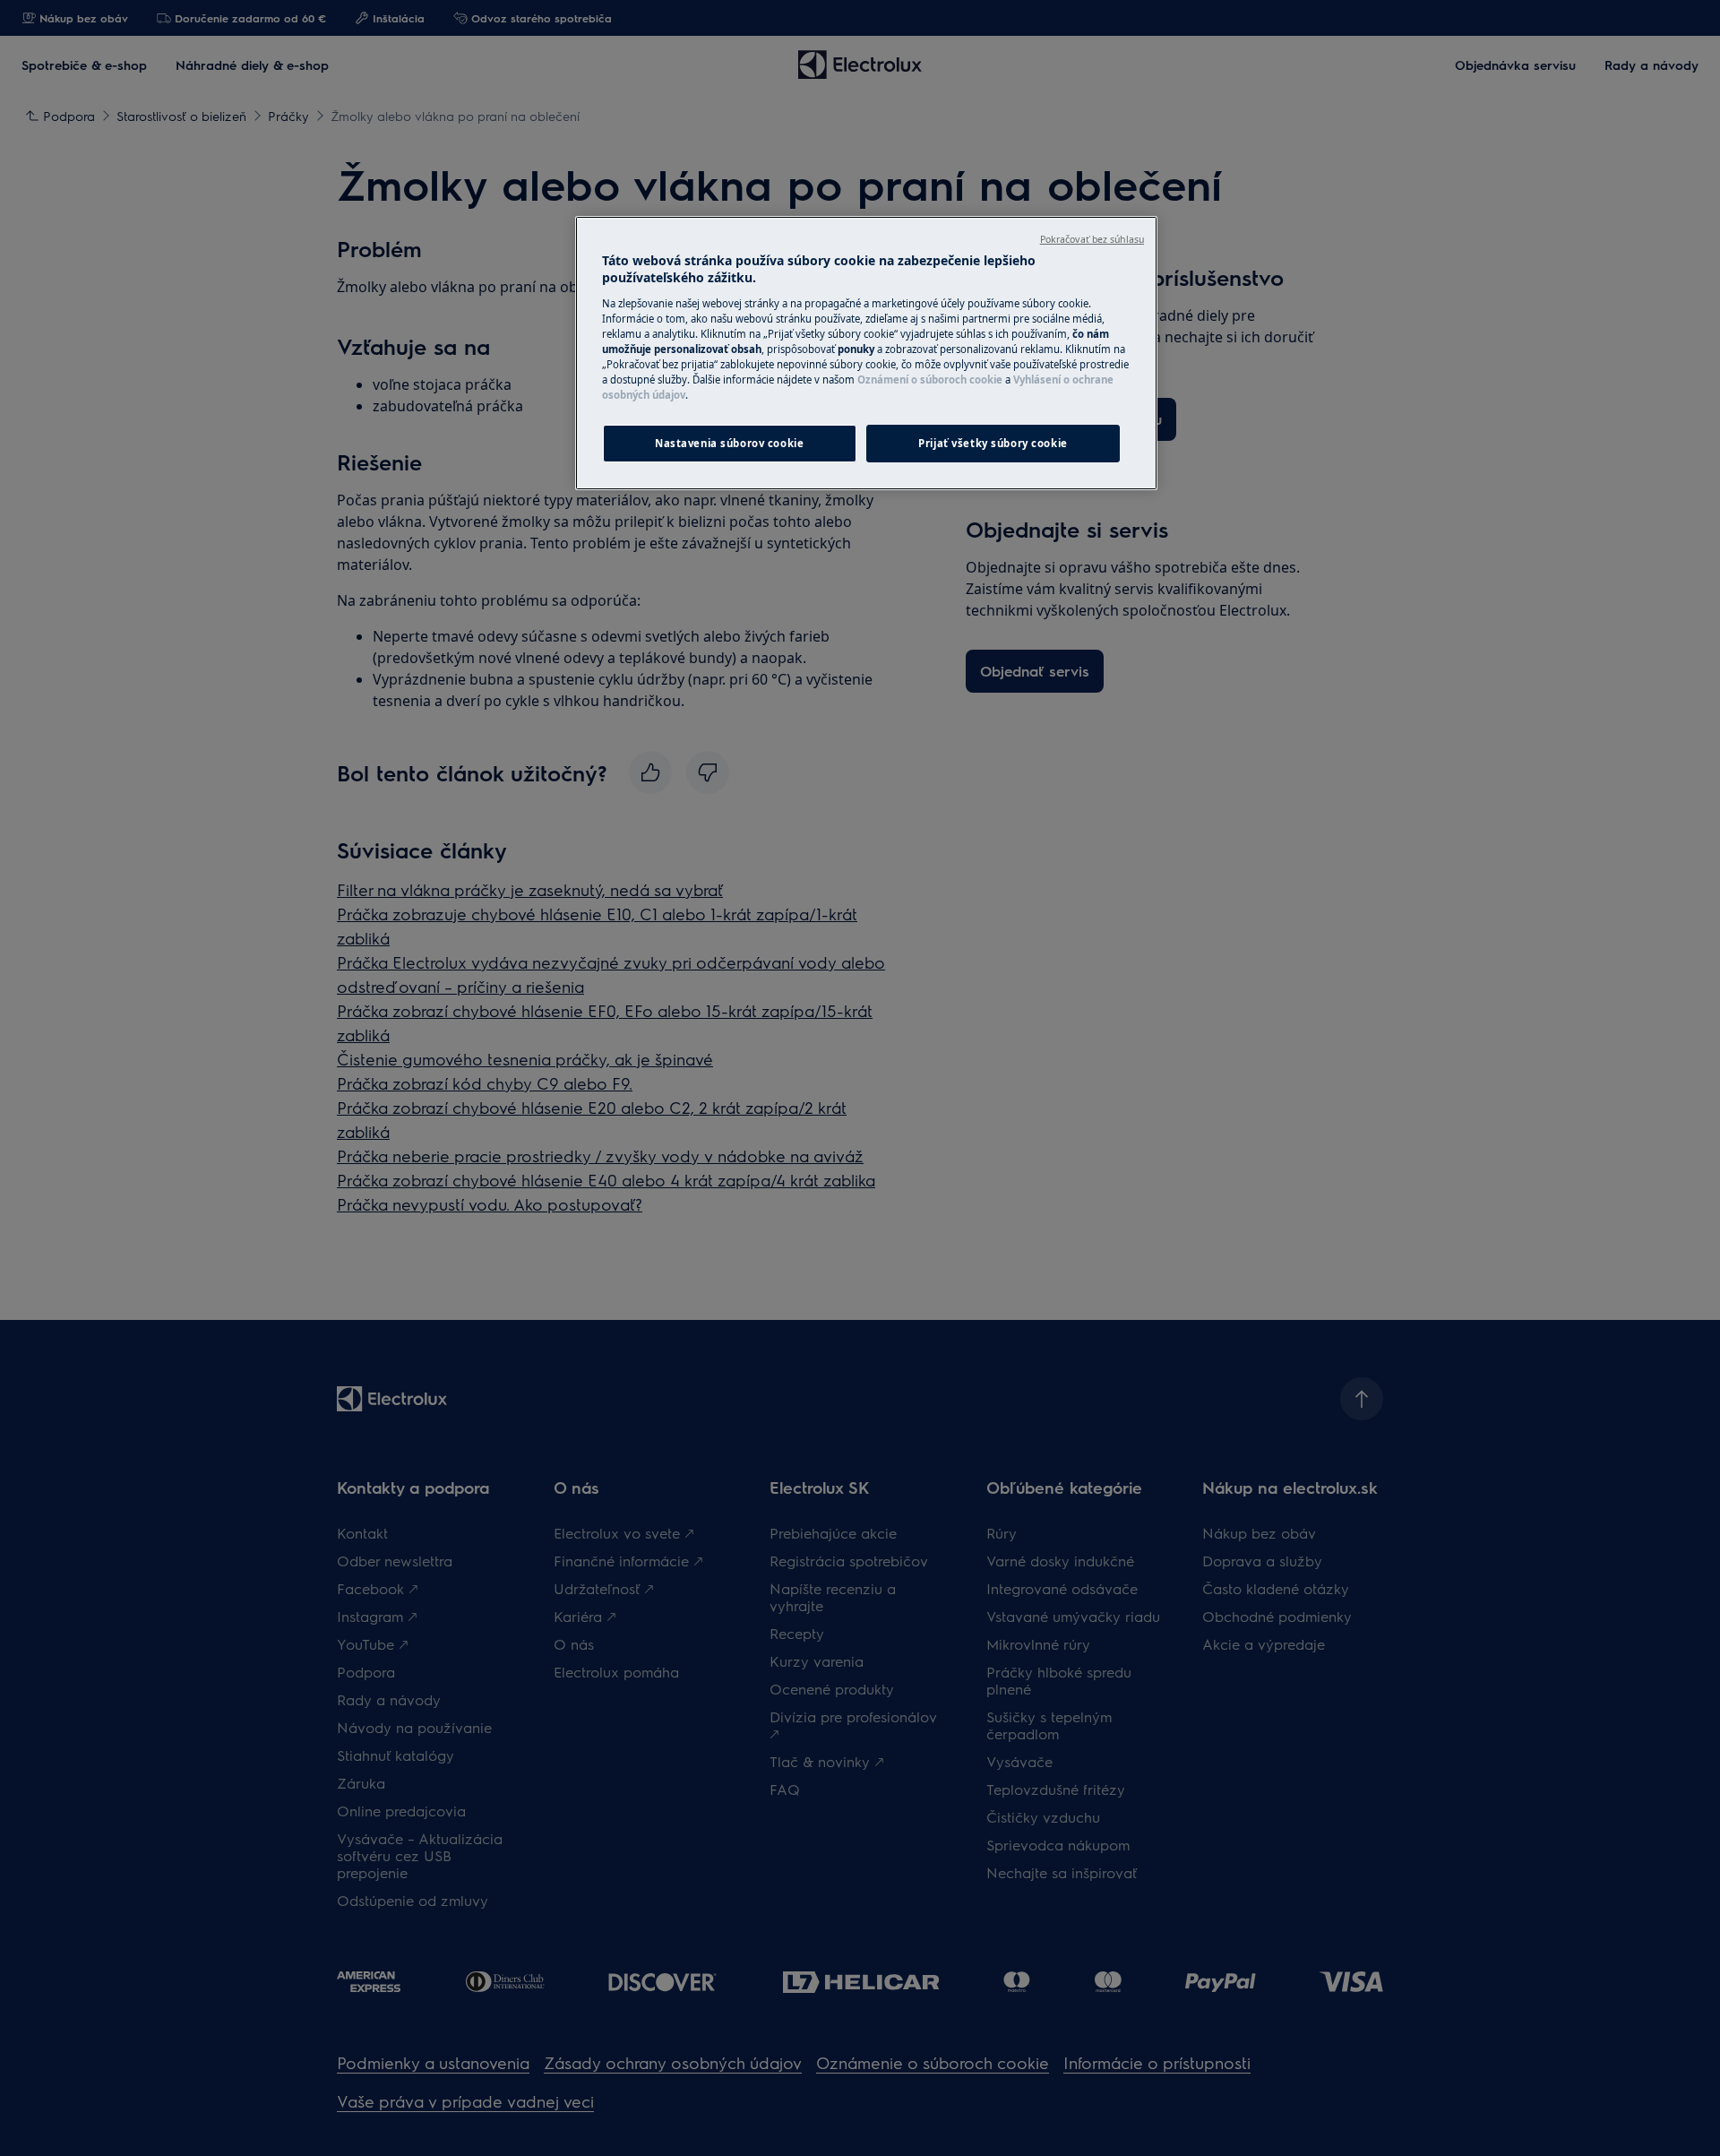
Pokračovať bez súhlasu (1092, 239)
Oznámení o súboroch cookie (930, 379)
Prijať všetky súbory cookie (993, 443)
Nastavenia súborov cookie (729, 443)
